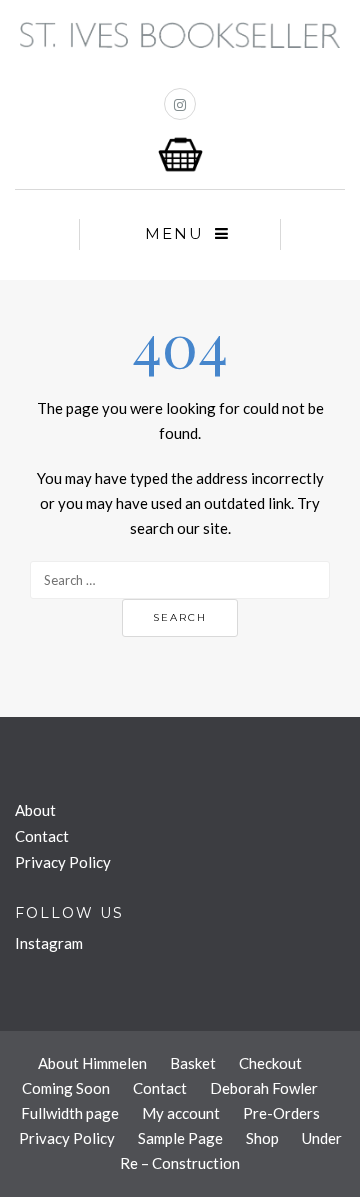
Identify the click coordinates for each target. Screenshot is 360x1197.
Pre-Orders (281, 1113)
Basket (193, 1063)
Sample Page (180, 1138)
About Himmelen (92, 1063)
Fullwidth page (70, 1113)
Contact (42, 836)
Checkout (270, 1063)
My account (181, 1113)
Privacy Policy (63, 862)
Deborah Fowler (264, 1088)
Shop (262, 1138)
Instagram (49, 943)
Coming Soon (66, 1088)
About (35, 810)
